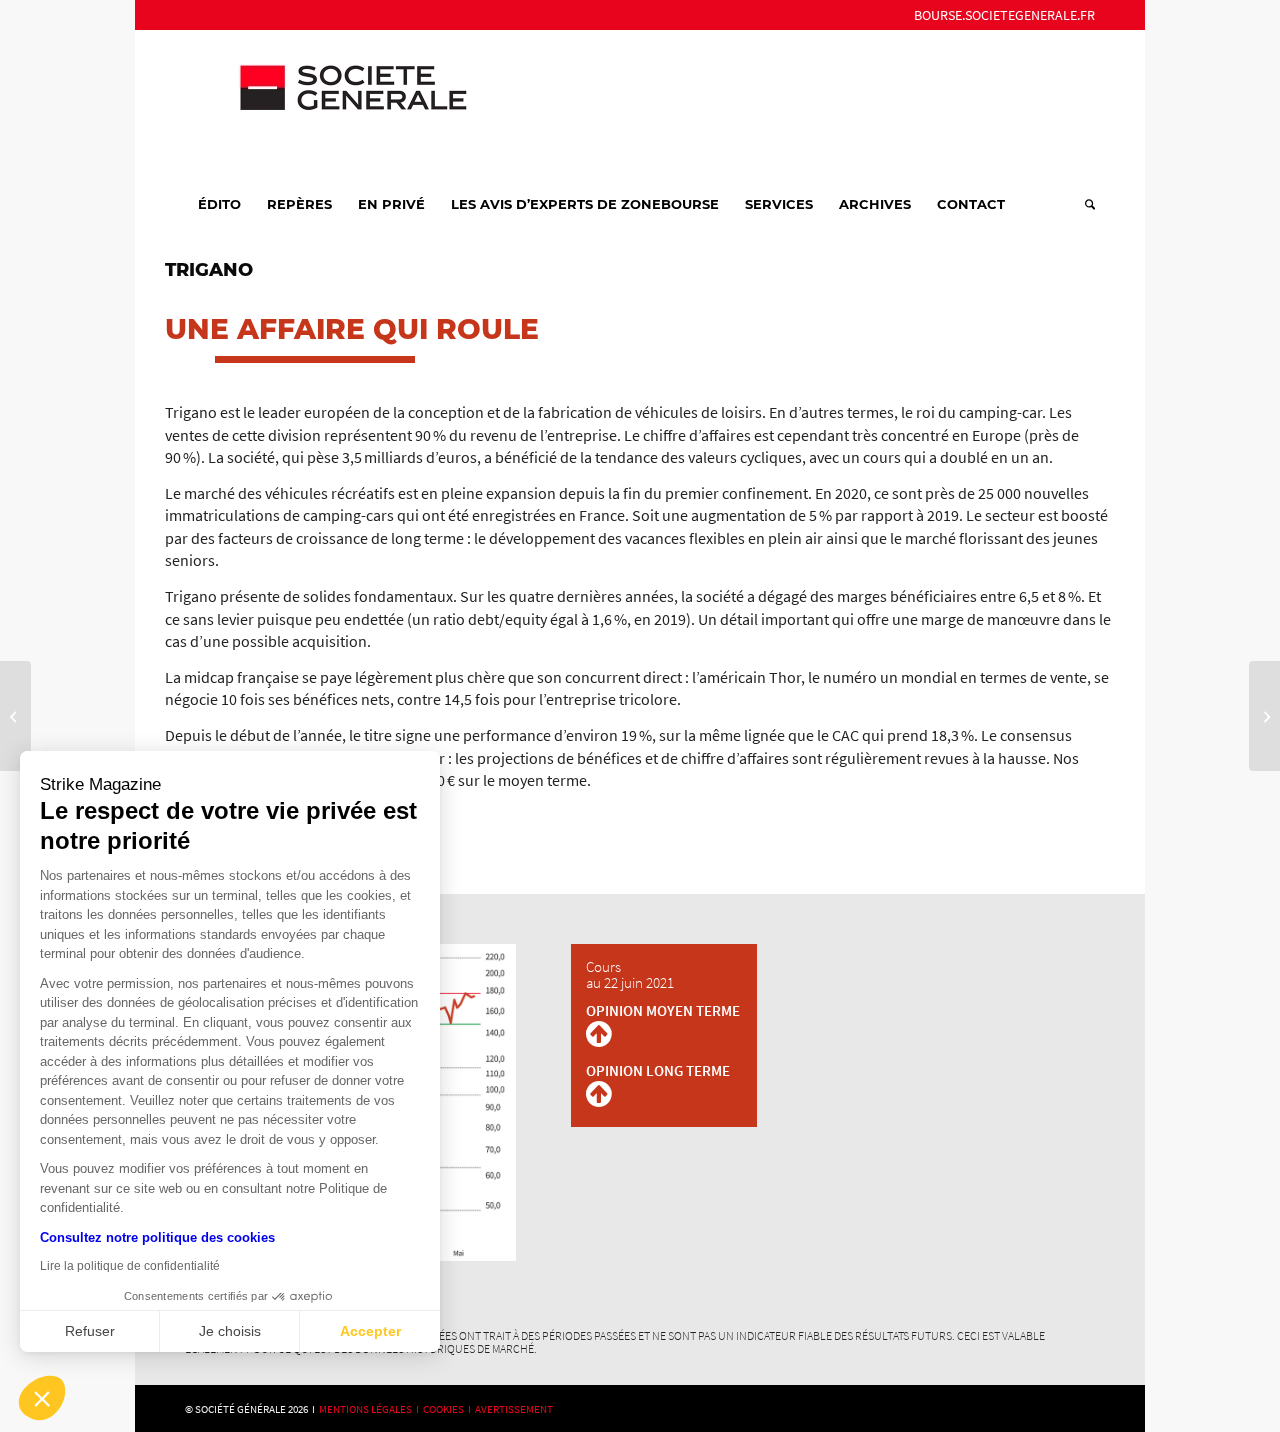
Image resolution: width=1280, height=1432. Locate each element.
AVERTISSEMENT (514, 1409)
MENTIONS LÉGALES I (371, 1409)
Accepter (370, 1331)
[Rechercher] (1083, 204)
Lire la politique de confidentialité (130, 1266)
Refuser (90, 1331)
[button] (42, 1398)
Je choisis (230, 1331)
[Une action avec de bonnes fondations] (1264, 716)
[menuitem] (999, 15)
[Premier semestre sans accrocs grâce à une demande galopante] (15, 716)
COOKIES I (449, 1409)
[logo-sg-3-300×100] (335, 104)
